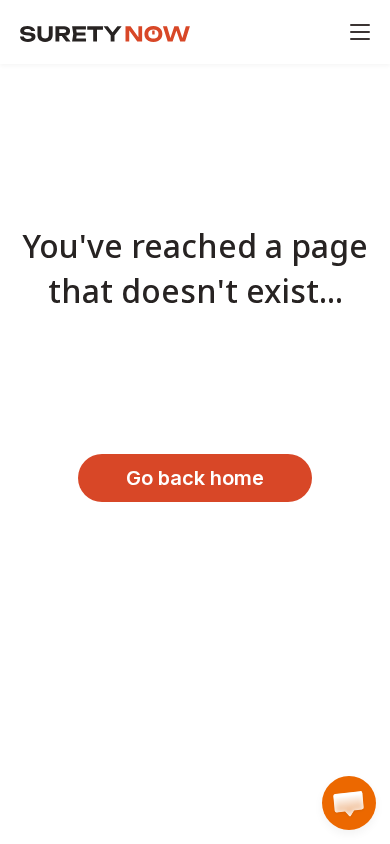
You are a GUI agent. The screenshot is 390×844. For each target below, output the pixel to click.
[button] (349, 803)
